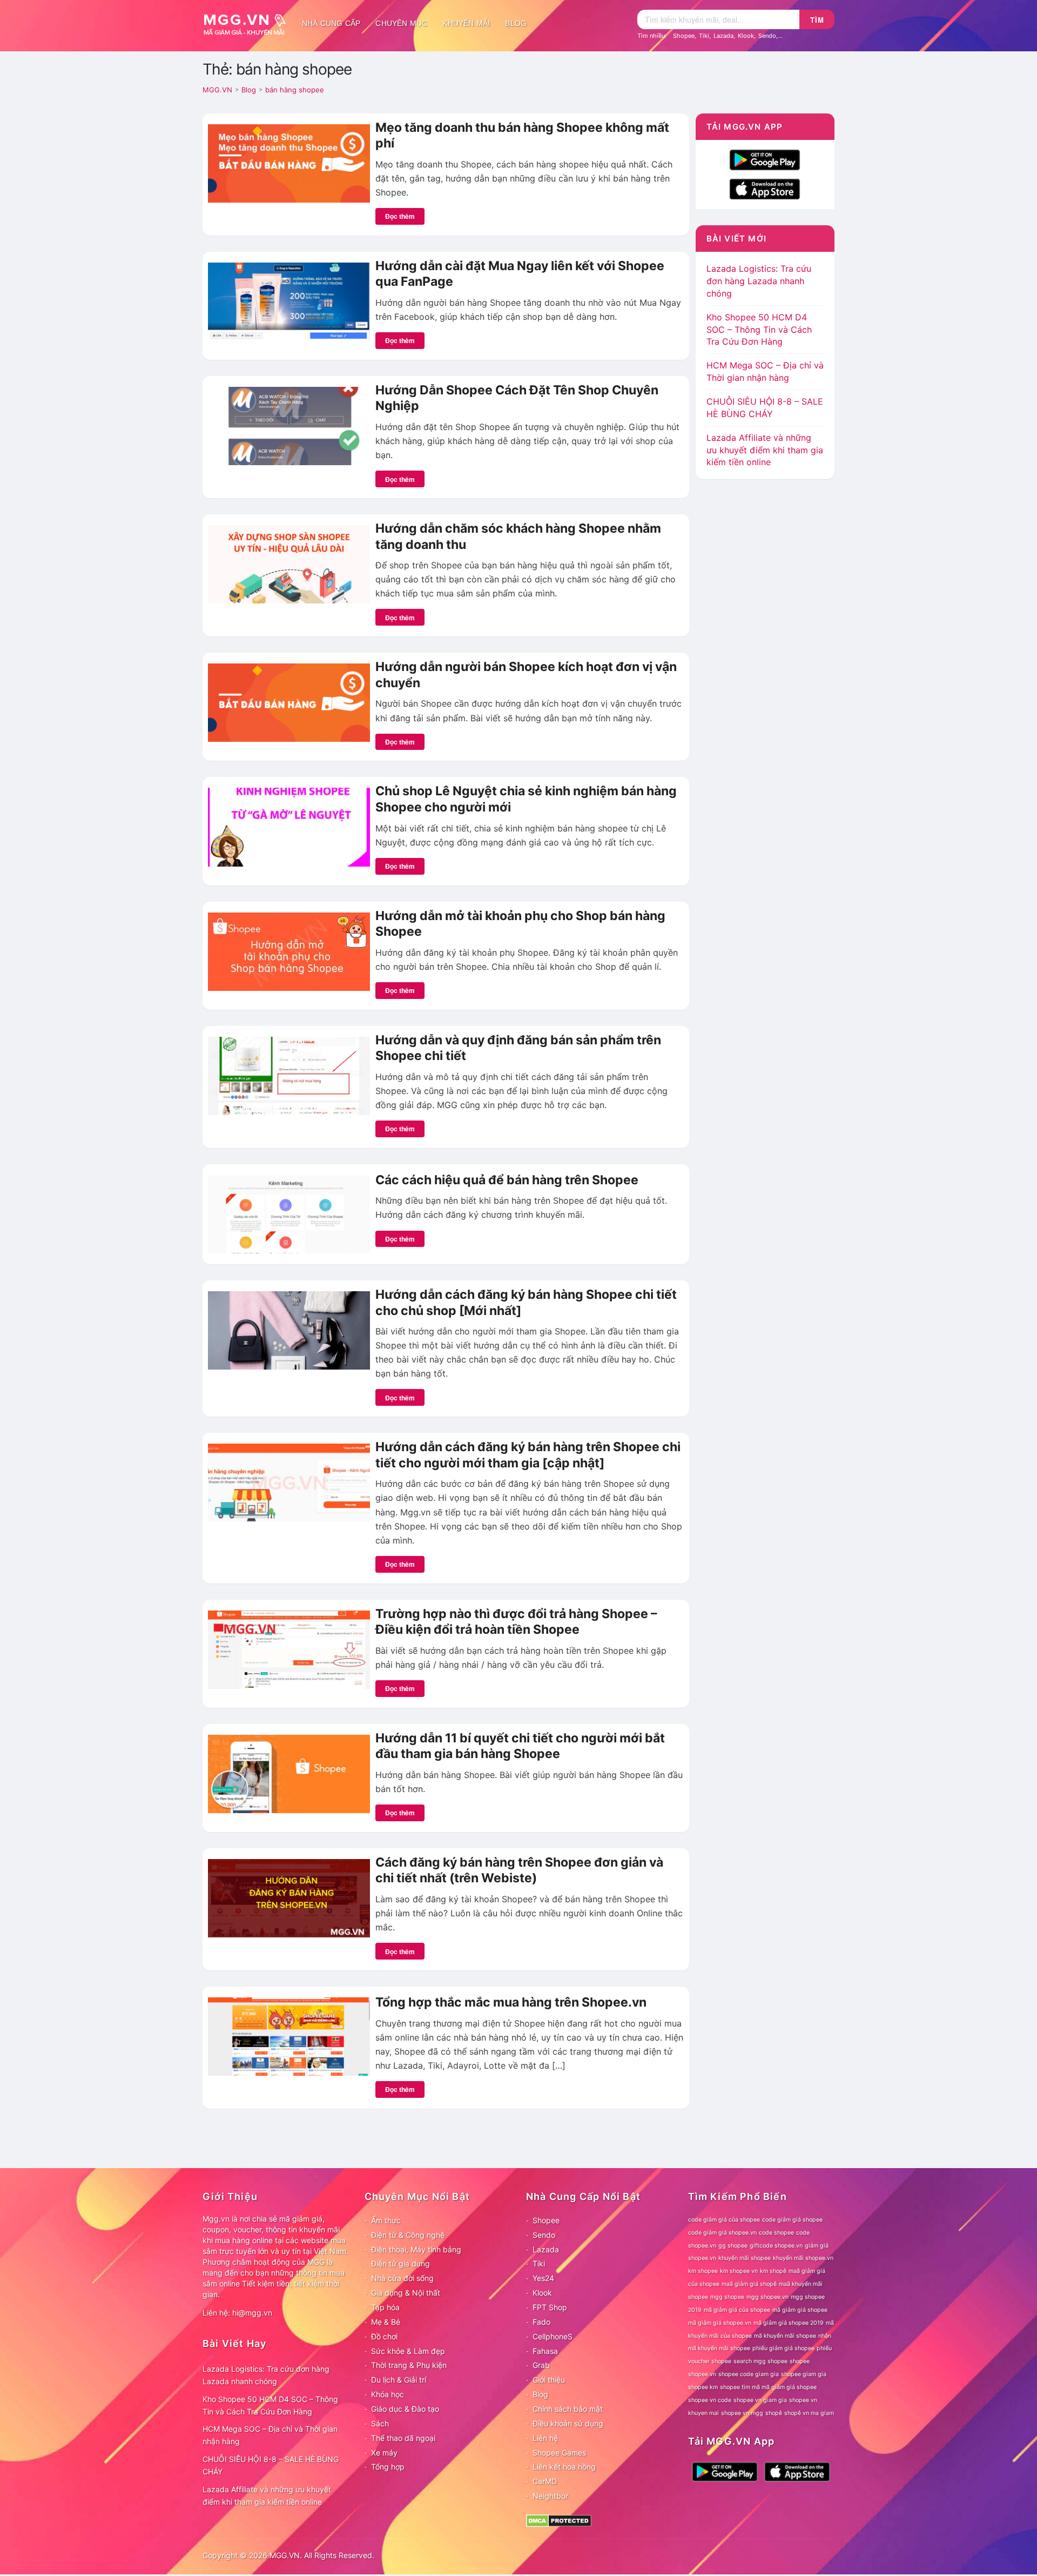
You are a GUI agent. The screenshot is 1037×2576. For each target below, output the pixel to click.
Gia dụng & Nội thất (406, 2293)
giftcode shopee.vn (776, 2246)
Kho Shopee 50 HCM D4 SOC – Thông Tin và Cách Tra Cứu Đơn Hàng (759, 330)
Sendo (767, 36)
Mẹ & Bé (386, 2322)
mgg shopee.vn (767, 2297)
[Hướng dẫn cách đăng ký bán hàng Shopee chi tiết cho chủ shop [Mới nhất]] (289, 1330)
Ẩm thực (386, 2220)
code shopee (776, 2233)
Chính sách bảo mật (568, 2409)
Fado (541, 2322)
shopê (774, 2413)
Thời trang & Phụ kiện (409, 2365)
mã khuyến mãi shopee (785, 2336)
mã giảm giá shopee (800, 2310)
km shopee (703, 2271)
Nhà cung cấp (331, 23)
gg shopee (733, 2246)
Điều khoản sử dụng (568, 2423)
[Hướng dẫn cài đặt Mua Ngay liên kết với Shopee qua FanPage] (289, 301)
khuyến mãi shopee (745, 2258)
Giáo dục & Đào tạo (405, 2409)
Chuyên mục (401, 23)
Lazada (723, 36)
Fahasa (545, 2351)
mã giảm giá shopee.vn (720, 2323)
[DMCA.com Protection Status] (559, 2520)
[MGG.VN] (248, 23)
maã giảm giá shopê (749, 2284)
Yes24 (543, 2278)
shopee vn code (710, 2400)
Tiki (704, 36)
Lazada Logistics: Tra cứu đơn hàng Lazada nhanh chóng (759, 281)
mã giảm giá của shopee (737, 2310)
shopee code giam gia (749, 2374)
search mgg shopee (760, 2361)
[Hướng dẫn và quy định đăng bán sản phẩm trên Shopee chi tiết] (289, 1075)
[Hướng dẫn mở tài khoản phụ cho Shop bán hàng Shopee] (289, 950)
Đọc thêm (400, 216)
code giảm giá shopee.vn (722, 2233)
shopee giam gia (804, 2374)
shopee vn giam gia (760, 2400)
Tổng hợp (388, 2467)
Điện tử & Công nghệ (408, 2235)
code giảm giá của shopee (724, 2220)
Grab (541, 2365)
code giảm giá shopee (792, 2220)
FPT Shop (550, 2307)
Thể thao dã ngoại (403, 2438)
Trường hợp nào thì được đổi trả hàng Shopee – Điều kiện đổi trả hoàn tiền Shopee (516, 1622)
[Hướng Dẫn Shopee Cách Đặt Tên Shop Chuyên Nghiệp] (289, 425)
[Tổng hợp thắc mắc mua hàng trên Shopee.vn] (289, 2036)
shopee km (703, 2387)
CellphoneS (553, 2336)
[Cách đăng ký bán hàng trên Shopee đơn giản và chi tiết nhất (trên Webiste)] (289, 1897)
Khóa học (388, 2394)
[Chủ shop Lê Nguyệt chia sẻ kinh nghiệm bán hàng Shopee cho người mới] (289, 826)
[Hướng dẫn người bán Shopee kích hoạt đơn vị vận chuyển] (289, 702)
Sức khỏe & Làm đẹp (408, 2351)
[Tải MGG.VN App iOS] (765, 188)
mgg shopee (727, 2297)
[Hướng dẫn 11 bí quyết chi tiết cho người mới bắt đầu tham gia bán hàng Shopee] (289, 1773)
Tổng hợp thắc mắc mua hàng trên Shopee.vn (511, 2002)
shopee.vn (702, 2374)
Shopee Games (559, 2453)
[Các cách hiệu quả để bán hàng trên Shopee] (289, 1213)
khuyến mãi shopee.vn (803, 2258)
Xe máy (384, 2453)
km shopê (773, 2271)
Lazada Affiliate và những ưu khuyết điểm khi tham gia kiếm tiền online (765, 450)
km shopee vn (739, 2271)
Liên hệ (545, 2438)
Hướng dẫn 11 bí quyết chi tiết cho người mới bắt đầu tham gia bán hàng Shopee (520, 1746)
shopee (800, 2361)
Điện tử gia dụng (400, 2263)
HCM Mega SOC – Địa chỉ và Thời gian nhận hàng (270, 2435)
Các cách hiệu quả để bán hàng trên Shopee (507, 1180)
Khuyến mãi (466, 23)
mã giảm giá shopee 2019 (789, 2323)
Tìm (817, 20)
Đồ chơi (384, 2336)
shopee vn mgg (742, 2413)
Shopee (684, 36)
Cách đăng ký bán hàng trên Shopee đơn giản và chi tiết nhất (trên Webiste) (519, 1870)
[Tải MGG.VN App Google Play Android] (765, 159)
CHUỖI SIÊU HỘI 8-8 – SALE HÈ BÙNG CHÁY (271, 2465)
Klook (746, 36)
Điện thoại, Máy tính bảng (416, 2249)
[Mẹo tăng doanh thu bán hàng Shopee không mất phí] (289, 163)
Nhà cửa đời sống (402, 2278)
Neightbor (550, 2496)
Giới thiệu (549, 2380)
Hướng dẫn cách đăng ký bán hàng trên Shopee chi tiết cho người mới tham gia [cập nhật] (528, 1455)
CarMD (545, 2481)
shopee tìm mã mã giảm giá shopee (768, 2387)
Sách (380, 2423)
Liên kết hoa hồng (564, 2467)
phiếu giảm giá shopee (783, 2348)
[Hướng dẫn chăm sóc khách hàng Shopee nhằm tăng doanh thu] (289, 563)
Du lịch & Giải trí (399, 2380)
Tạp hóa (385, 2307)
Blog (516, 23)
